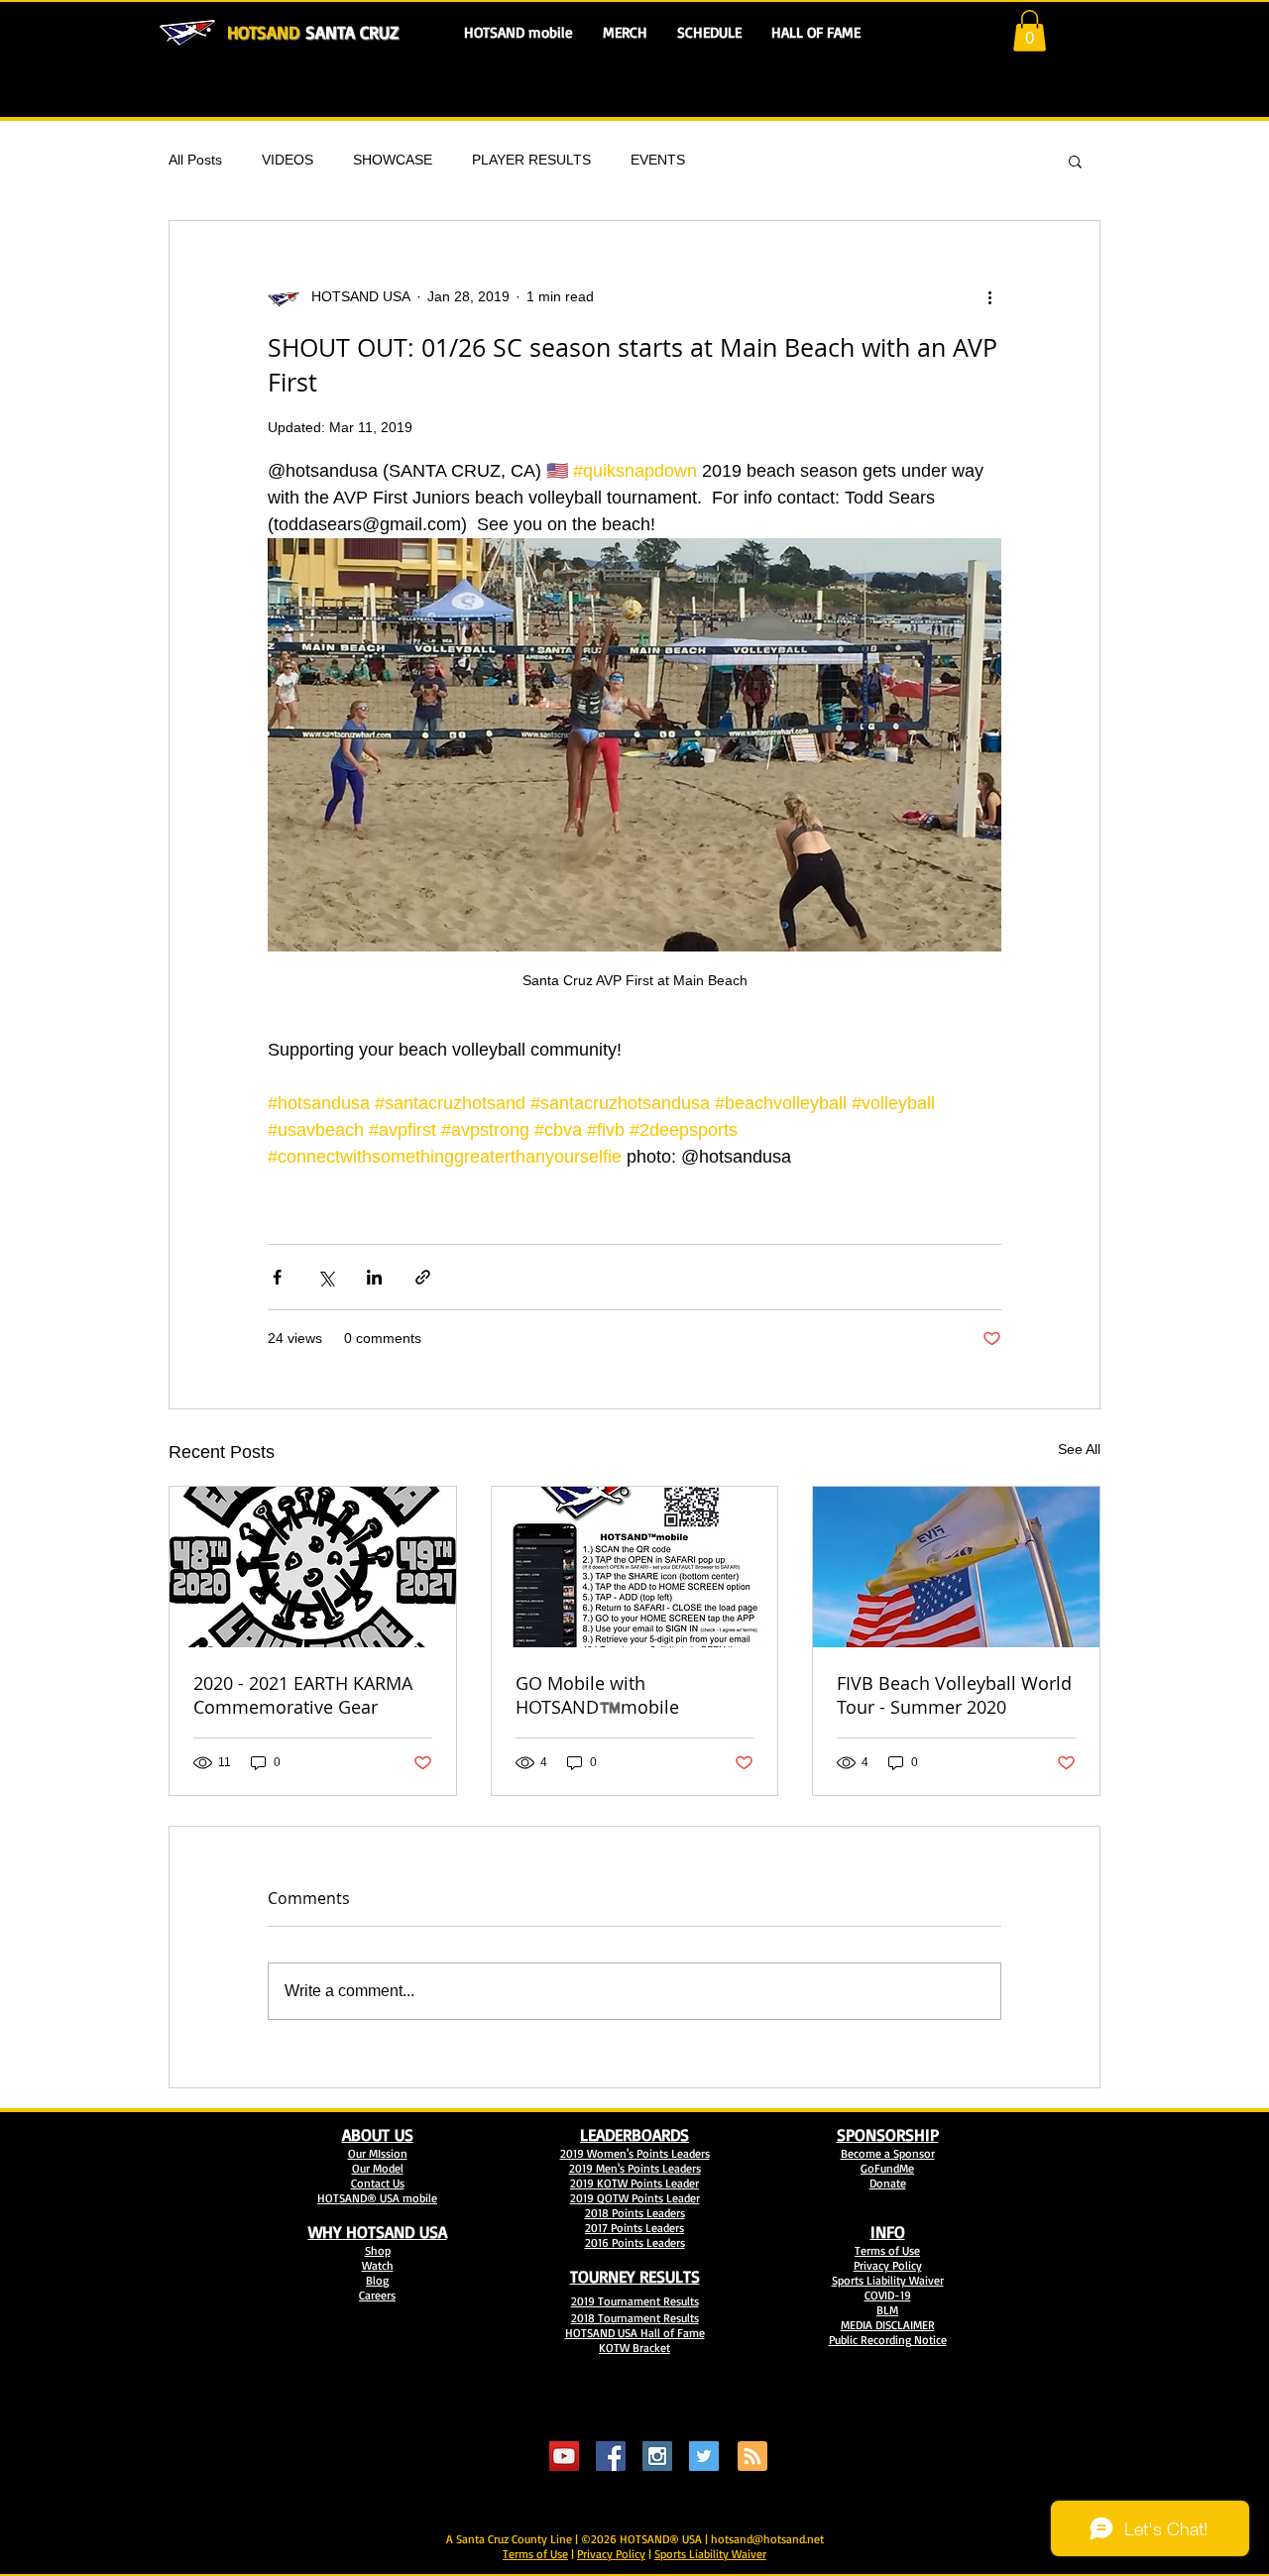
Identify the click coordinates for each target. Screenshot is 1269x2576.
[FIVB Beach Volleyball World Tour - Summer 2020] (956, 1567)
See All (1079, 1449)
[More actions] (989, 296)
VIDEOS (288, 160)
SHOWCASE (393, 160)
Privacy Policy (611, 2554)
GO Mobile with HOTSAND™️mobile (597, 1695)
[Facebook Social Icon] (611, 2456)
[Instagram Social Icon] (657, 2456)
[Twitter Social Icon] (704, 2456)
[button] (1030, 31)
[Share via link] (423, 1277)
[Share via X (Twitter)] (326, 1277)
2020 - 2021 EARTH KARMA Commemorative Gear (303, 1695)
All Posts (195, 160)
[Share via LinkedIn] (374, 1277)
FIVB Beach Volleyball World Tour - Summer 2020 (954, 1695)
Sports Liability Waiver (710, 2554)
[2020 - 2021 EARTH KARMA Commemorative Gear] (313, 1567)
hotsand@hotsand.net (767, 2539)
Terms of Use (535, 2554)
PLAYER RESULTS (531, 160)
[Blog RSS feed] (752, 2457)
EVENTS (658, 160)
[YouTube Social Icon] (564, 2456)
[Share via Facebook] (277, 1277)
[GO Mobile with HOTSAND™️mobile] (635, 1567)
